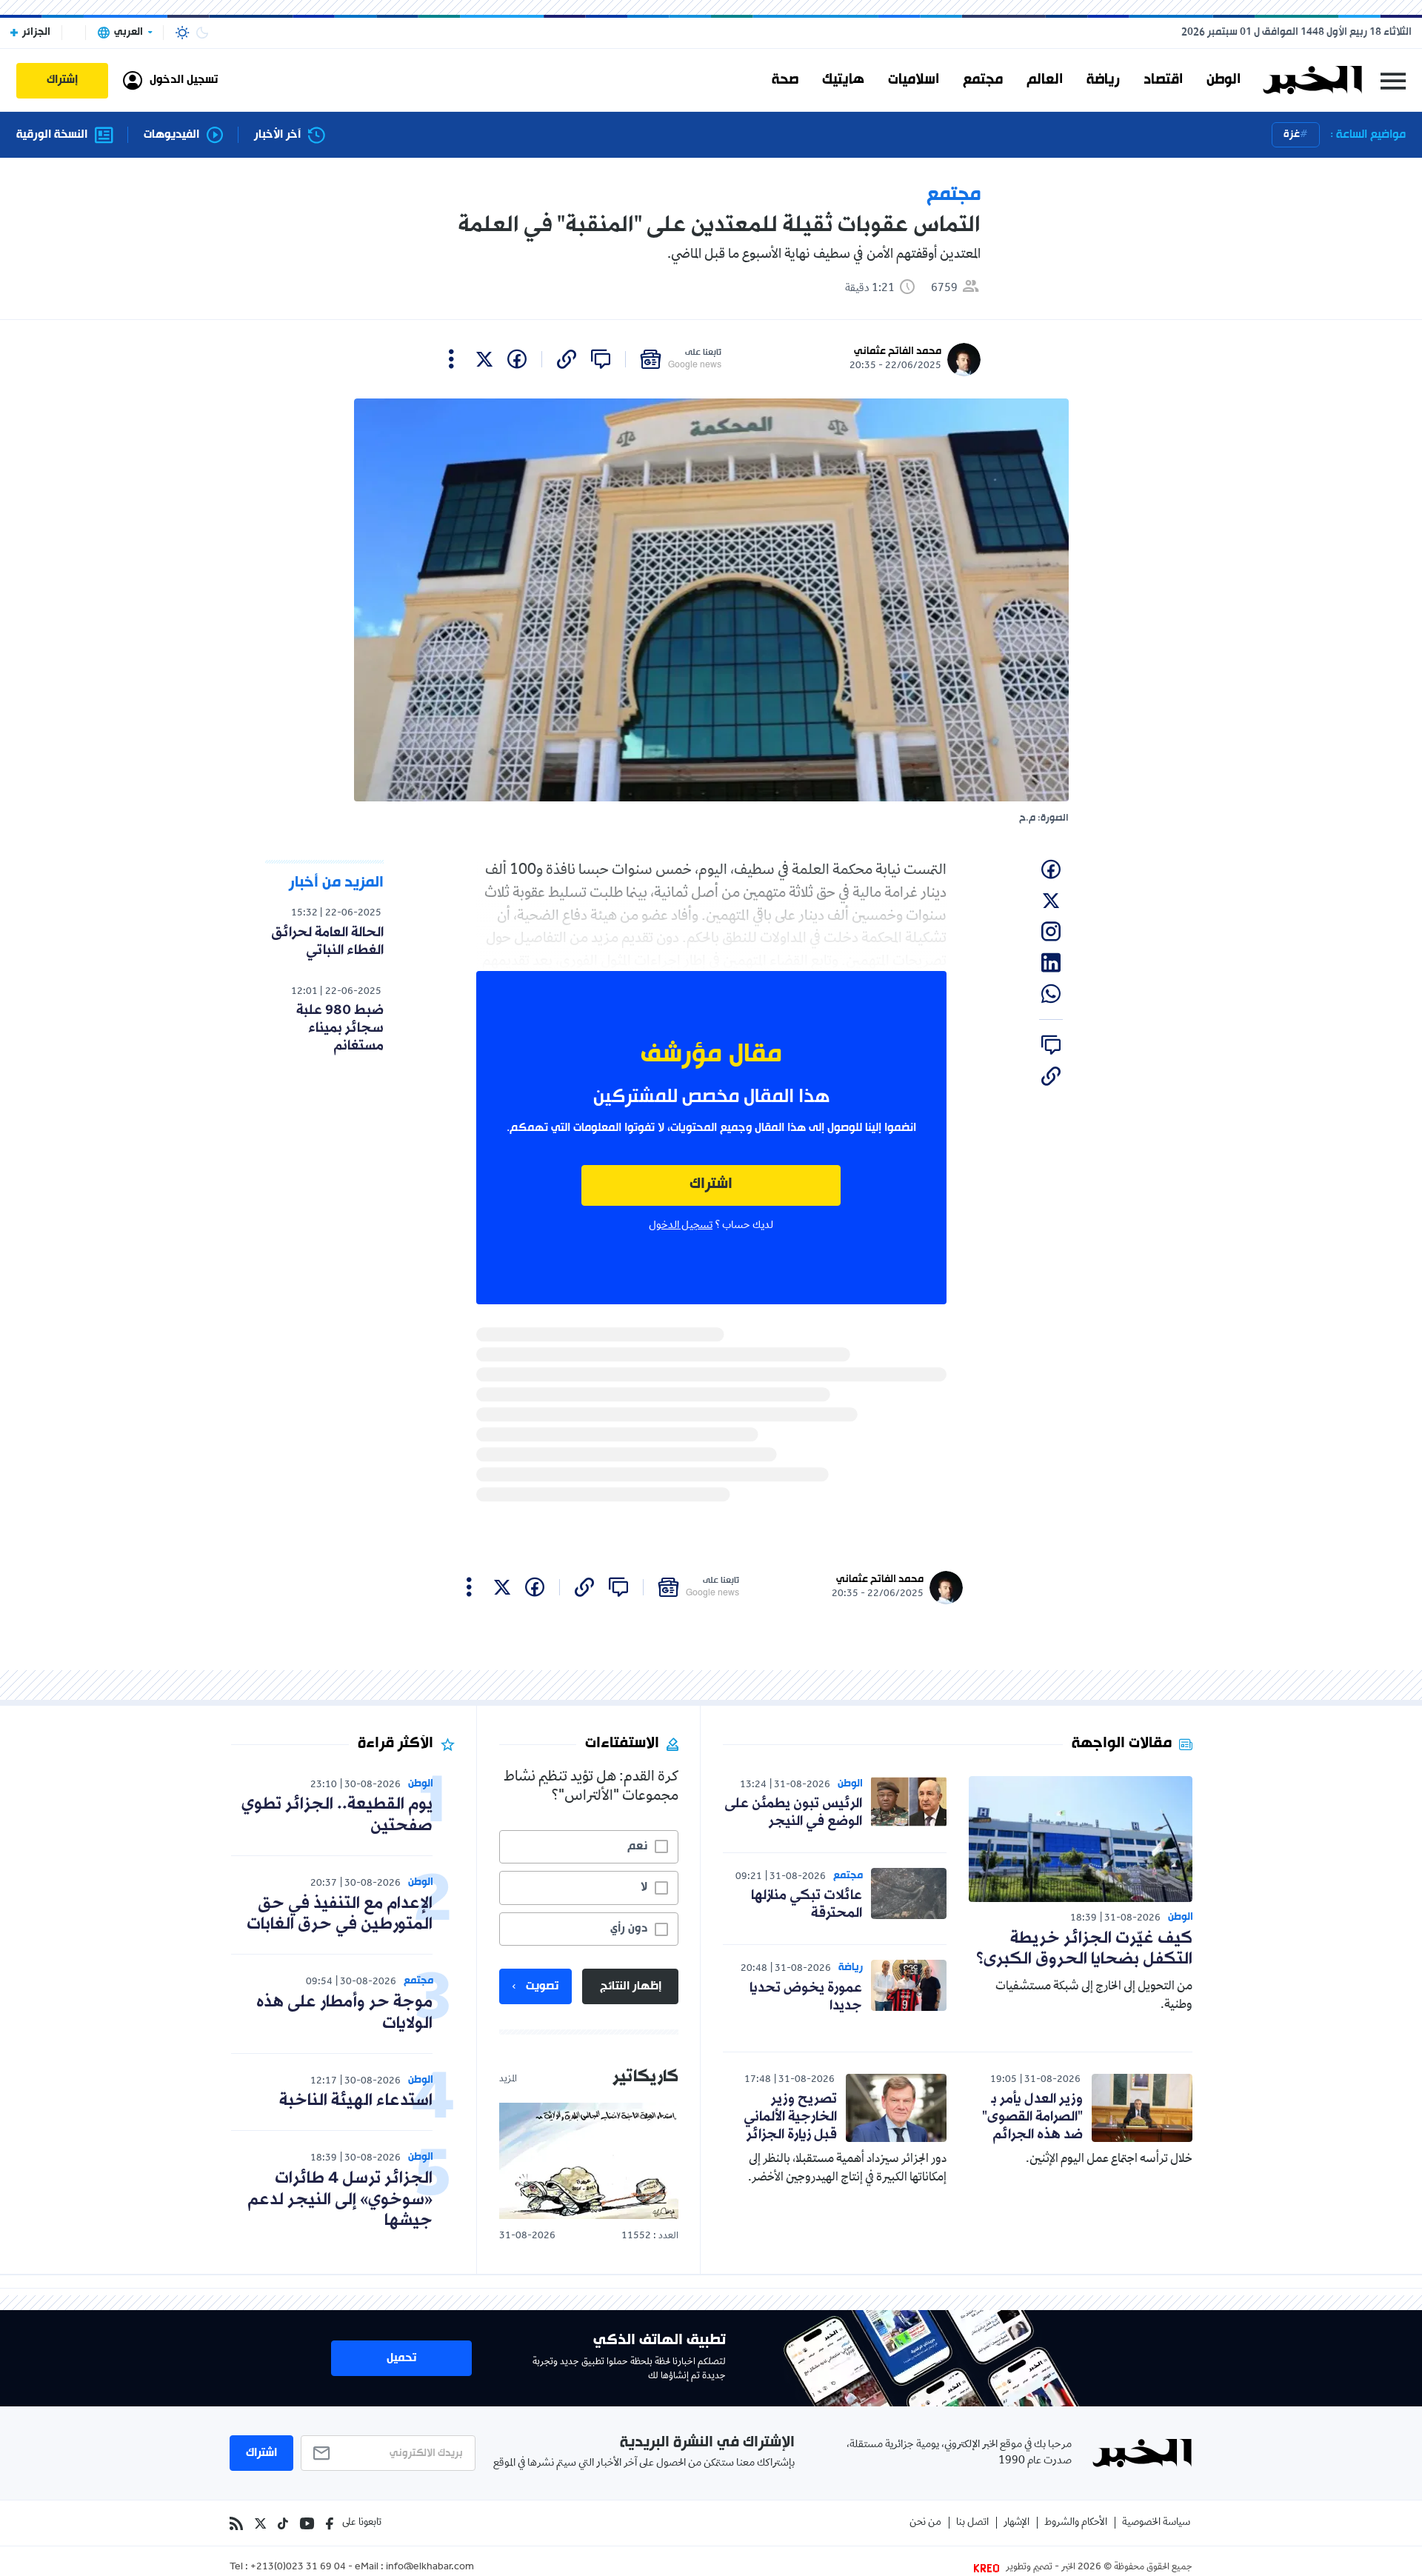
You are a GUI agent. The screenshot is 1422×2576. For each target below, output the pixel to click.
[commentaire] (601, 359)
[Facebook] (330, 2523)
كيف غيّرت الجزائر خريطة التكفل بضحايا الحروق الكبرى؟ (1084, 1949)
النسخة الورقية (52, 135)
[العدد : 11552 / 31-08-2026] (589, 2161)
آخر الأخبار (277, 135)
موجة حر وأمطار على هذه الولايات (344, 2013)
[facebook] (517, 359)
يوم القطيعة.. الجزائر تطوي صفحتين (337, 1815)
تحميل (401, 2358)
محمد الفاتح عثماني (898, 351)
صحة (785, 80)
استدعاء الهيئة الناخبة (356, 2101)
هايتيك (843, 80)
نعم (637, 1846)
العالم (1045, 80)
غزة (1292, 134)
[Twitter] (260, 2523)
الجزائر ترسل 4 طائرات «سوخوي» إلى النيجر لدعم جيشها (340, 2200)
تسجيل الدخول (681, 1226)
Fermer (1393, 80)
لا (644, 1887)
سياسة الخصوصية (1156, 2523)
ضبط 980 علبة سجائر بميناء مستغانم (340, 1028)
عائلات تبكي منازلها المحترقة (807, 1904)
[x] (484, 359)
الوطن (1224, 80)
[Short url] (567, 359)
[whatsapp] (1051, 994)
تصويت (542, 1986)
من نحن (925, 2523)
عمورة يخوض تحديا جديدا (806, 1997)
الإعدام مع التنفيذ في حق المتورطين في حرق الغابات (340, 1915)
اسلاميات (914, 80)
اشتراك (711, 1185)
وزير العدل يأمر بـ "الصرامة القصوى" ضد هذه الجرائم (1032, 2117)
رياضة (1103, 80)
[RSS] (236, 2523)
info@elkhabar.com (430, 2568)
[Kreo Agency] (989, 2568)
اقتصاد (1163, 80)
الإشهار (1017, 2523)
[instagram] (1051, 932)
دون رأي (629, 1929)
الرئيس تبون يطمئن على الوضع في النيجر (793, 1812)
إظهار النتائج (631, 1986)
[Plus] (451, 359)
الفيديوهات (171, 135)
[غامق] (202, 33)
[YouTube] (307, 2523)
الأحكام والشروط (1076, 2523)
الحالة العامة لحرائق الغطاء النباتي (327, 941)
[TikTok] (283, 2523)
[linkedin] (1051, 963)
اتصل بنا (972, 2523)
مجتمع (983, 80)
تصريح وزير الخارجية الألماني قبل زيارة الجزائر (790, 2117)
